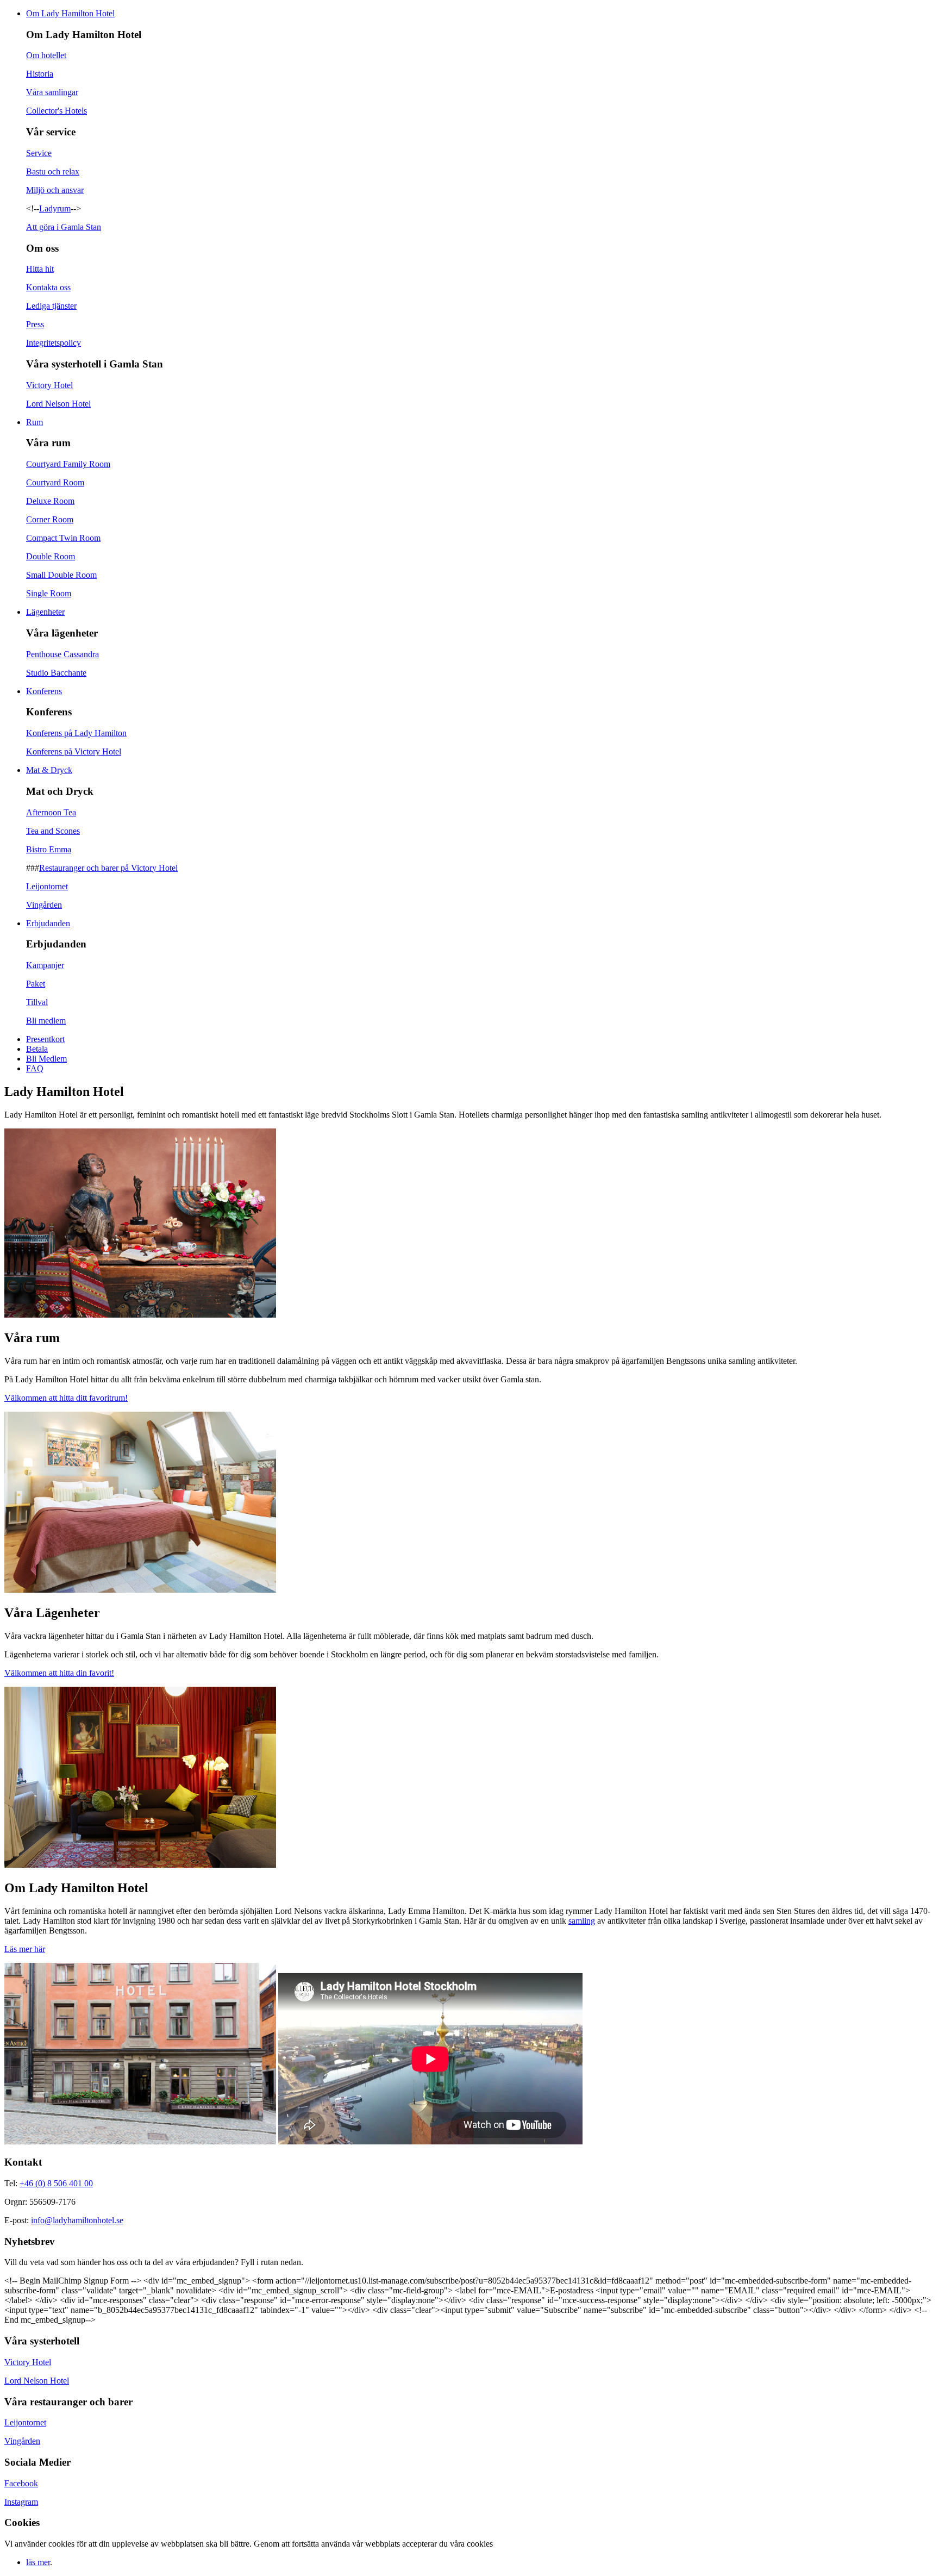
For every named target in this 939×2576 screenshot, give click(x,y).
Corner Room (50, 519)
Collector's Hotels (57, 111)
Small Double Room (61, 575)
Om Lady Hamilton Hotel (70, 13)
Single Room (49, 593)
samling (582, 1921)
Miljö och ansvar (55, 190)
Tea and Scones (53, 831)
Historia (40, 74)
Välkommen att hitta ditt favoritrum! (66, 1398)
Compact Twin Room (63, 538)
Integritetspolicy (54, 343)
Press (35, 324)
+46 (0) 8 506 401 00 (56, 2183)
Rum (35, 422)
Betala (37, 1049)
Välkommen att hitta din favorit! (59, 1673)
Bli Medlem (46, 1059)
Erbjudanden (48, 923)
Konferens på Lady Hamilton (76, 733)
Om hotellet (46, 55)
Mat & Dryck (49, 770)
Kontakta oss (48, 287)
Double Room (51, 556)
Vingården (44, 905)
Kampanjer (45, 965)
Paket (36, 984)
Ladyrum (55, 208)
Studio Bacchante (56, 673)
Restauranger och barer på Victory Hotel (108, 868)
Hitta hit (40, 269)
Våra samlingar (52, 92)
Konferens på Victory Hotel (74, 751)
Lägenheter (45, 612)
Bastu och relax (53, 171)
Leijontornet (47, 886)
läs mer (38, 2562)
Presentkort (45, 1039)
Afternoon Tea (51, 812)
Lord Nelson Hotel (58, 404)
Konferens (44, 691)
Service (39, 153)
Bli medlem (46, 1021)
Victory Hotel (49, 385)
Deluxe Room (50, 501)
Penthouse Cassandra (62, 654)
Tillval (37, 1002)
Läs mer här (25, 1949)
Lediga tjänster (51, 306)
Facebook (21, 2483)
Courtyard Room (55, 482)
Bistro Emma (49, 849)
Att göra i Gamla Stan (64, 227)
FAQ (35, 1068)
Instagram (21, 2502)
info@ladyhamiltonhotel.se (77, 2220)
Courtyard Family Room (68, 464)
